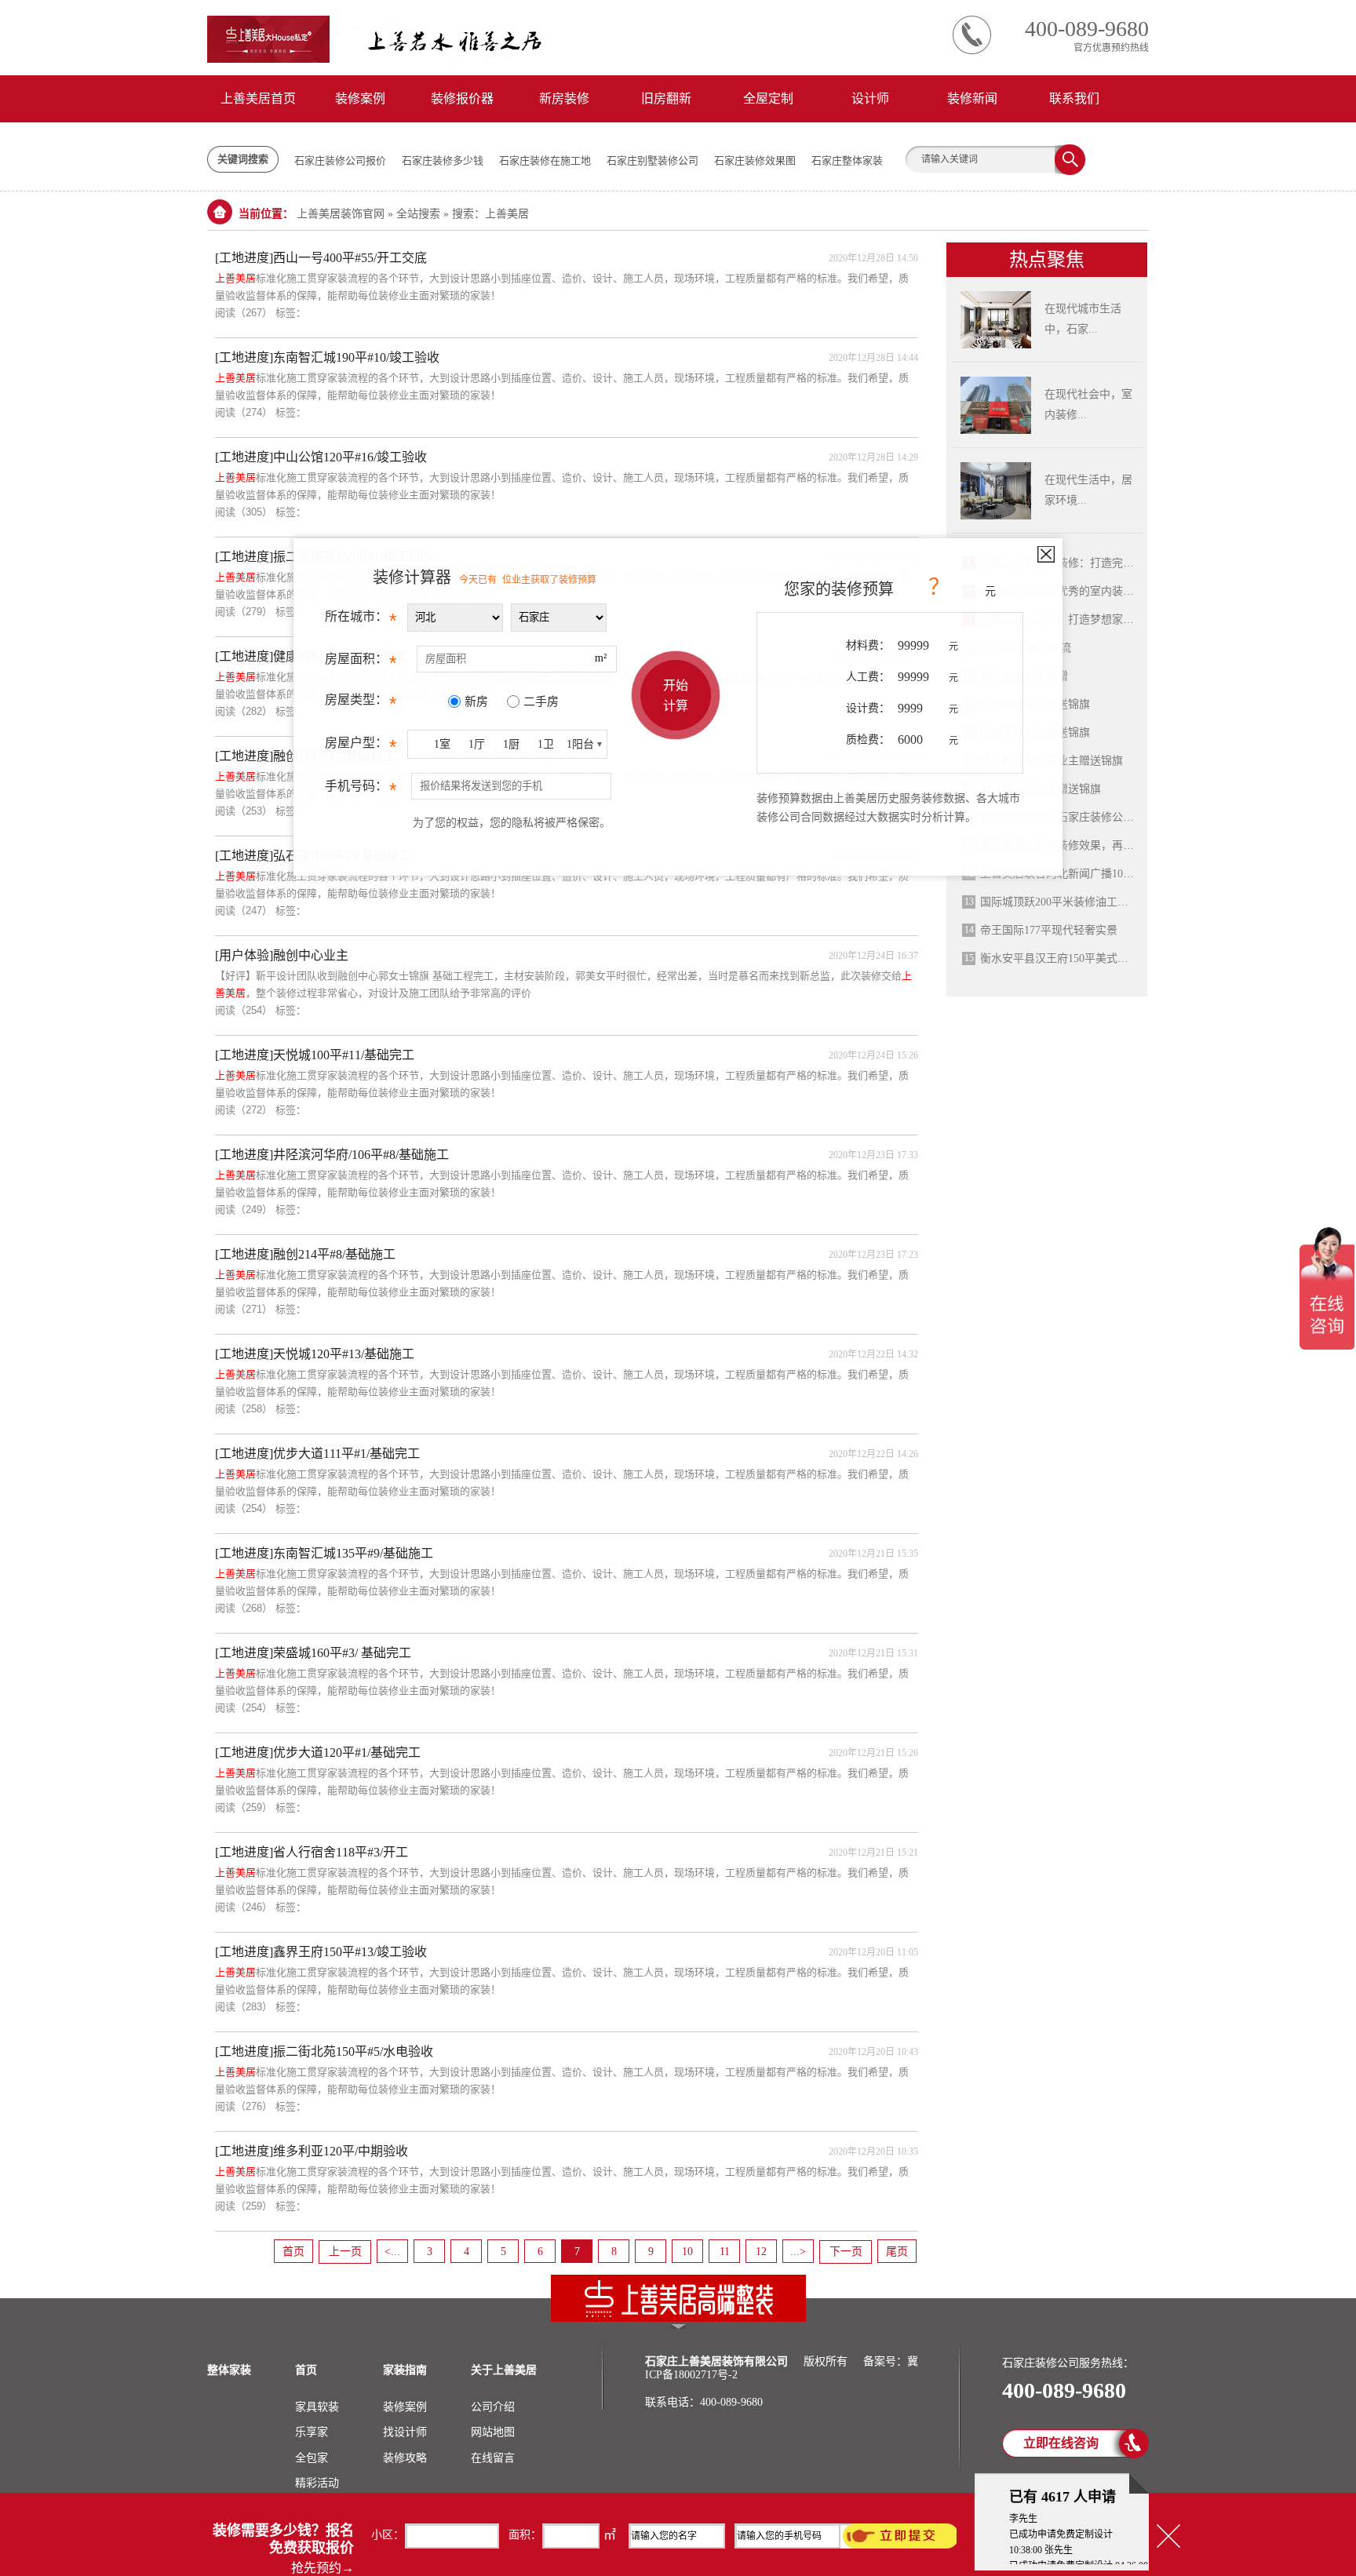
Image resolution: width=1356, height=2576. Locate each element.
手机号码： (361, 790)
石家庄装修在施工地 (545, 160)
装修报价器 (462, 98)
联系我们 (1074, 98)
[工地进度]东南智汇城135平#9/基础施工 (324, 1553)
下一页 (846, 2252)
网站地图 (493, 2432)
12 (761, 2252)
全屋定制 (768, 98)
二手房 (541, 701)
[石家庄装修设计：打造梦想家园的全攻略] (996, 516)
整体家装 (229, 2370)
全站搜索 (418, 214)
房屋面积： (361, 663)
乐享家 (312, 2432)
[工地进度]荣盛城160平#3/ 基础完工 (313, 1653)
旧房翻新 (666, 98)
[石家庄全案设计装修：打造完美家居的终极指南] (996, 345)
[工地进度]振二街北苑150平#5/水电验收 (324, 2051)
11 (725, 2252)
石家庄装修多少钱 (443, 160)
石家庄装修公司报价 (340, 160)
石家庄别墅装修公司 (652, 160)
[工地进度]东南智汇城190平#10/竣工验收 (327, 357)
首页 (293, 2252)
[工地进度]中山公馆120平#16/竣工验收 (321, 457)
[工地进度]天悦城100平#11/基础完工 (315, 1055)
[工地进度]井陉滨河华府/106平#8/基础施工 (332, 1155)
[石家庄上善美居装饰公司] (678, 2319)
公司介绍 (493, 2407)
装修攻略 (405, 2458)
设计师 (870, 98)
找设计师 (405, 2432)
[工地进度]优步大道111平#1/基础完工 (317, 1454)
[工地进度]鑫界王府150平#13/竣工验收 (321, 1952)
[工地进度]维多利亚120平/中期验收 (312, 2151)
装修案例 (360, 98)
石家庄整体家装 (847, 160)
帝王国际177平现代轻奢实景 (1049, 930)
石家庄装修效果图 (755, 160)
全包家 (312, 2458)
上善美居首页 (258, 98)
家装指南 (405, 2370)
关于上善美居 (504, 2370)
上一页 (345, 2252)
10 (687, 2252)
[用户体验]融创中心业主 (282, 955)
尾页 (897, 2252)
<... (392, 2252)
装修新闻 (972, 98)
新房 (476, 701)
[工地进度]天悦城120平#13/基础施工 (315, 1354)
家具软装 (317, 2407)
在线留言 (493, 2458)
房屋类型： (361, 703)
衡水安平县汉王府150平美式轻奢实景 (1071, 958)
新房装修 (564, 98)
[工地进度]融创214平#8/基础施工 (305, 1254)
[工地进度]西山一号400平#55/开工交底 (321, 258)
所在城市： (361, 620)
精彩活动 (317, 2483)
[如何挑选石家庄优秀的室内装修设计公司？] (996, 431)
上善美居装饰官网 (341, 214)
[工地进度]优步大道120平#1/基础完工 (318, 1753)
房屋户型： (361, 747)
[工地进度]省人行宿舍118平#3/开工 (312, 1852)
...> (798, 2252)
